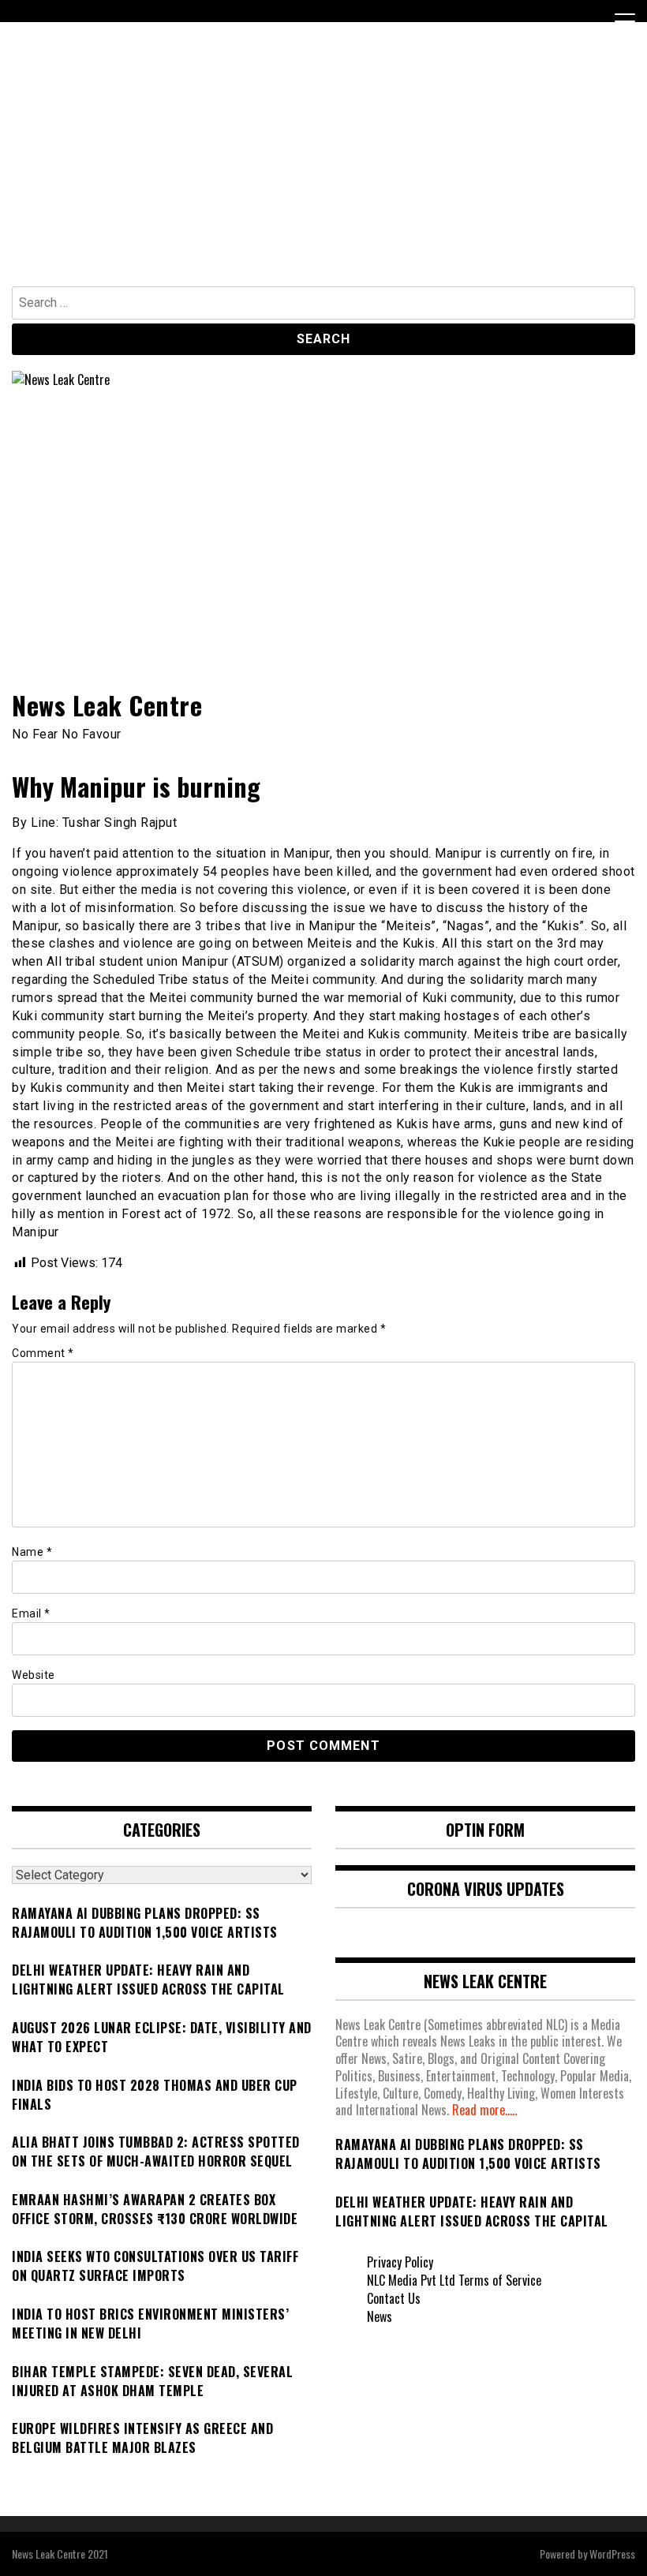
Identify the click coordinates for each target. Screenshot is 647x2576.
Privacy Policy (400, 2262)
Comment (43, 1353)
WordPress (612, 2554)
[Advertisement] (323, 168)
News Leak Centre (107, 705)
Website (34, 1675)
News (380, 2316)
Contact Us (394, 2298)
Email (31, 1613)
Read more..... (484, 2110)
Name (32, 1552)
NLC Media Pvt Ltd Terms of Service (454, 2280)
